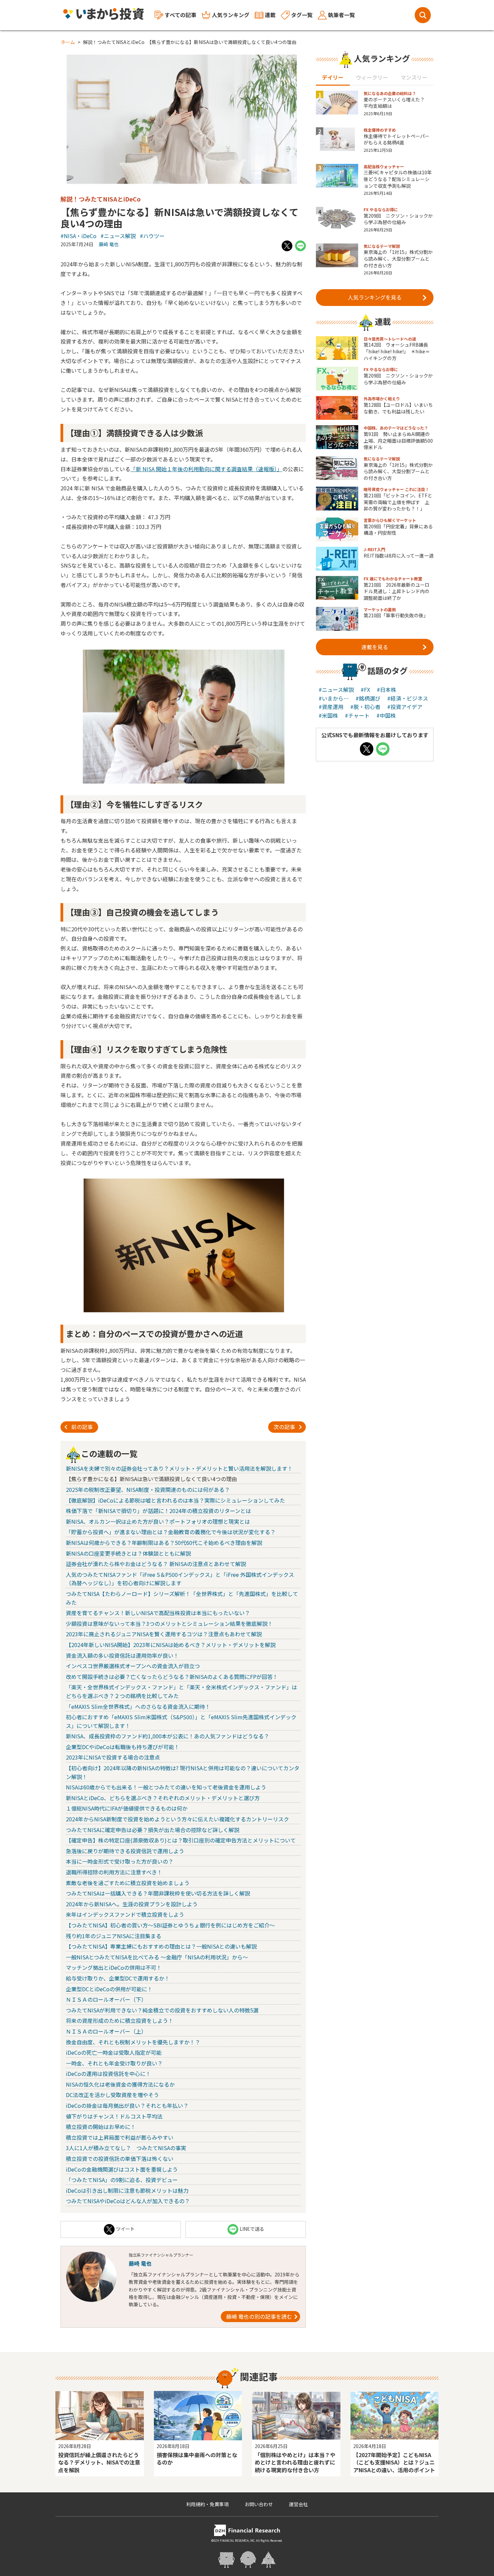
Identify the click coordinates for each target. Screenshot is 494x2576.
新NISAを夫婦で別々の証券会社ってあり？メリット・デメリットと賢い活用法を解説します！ (179, 1468)
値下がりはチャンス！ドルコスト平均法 (114, 2116)
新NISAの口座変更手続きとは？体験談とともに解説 (128, 1553)
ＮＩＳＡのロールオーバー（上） (106, 2031)
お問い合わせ (259, 2504)
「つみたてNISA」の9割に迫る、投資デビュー (122, 2180)
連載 (270, 15)
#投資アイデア (405, 707)
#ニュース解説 (118, 236)
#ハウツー (152, 236)
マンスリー (414, 77)
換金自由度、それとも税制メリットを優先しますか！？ (133, 2042)
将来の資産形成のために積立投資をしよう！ (120, 2020)
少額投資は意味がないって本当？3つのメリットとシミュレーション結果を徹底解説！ (169, 1624)
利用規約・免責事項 (207, 2504)
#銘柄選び (368, 698)
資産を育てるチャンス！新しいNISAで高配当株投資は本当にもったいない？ (158, 1613)
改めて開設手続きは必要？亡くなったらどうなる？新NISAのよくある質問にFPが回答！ (172, 1677)
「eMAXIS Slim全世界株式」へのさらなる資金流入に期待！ (138, 1706)
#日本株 (386, 690)
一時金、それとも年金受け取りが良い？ (114, 2063)
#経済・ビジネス (408, 698)
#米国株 (328, 715)
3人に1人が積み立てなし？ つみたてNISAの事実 (126, 2148)
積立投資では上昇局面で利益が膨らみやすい (120, 2137)
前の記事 (82, 1427)
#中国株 (386, 715)
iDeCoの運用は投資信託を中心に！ (108, 2074)
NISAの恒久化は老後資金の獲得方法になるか (120, 2084)
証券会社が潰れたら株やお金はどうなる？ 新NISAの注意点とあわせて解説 (156, 1564)
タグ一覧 (302, 15)
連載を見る (375, 647)
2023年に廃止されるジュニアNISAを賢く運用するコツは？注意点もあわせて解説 (164, 1634)
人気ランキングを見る (375, 297)
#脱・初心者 (365, 707)
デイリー (333, 77)
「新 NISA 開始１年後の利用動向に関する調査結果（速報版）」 (206, 469)
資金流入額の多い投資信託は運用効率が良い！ (122, 1655)
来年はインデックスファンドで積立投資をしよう (125, 1914)
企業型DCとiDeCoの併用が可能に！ (109, 1989)
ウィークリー (372, 77)
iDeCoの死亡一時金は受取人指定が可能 (114, 2052)
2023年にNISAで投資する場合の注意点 (113, 1757)
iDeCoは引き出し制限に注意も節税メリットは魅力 (127, 2190)
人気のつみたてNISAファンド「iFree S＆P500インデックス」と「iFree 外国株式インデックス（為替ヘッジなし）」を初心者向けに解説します (180, 1579)
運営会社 (298, 2504)
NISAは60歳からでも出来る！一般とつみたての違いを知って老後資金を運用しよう (166, 1787)
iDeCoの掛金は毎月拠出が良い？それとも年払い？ (127, 2105)
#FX (365, 690)
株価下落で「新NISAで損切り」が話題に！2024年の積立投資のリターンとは (158, 1511)
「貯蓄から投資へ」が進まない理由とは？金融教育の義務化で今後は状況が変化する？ (171, 1532)
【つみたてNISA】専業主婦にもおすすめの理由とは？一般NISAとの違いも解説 (161, 1946)
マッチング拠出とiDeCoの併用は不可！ (114, 1967)
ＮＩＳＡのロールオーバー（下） (106, 1999)
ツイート (125, 2229)
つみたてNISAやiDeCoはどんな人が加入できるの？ (128, 2201)
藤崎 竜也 (109, 244)
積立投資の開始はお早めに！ (101, 2127)
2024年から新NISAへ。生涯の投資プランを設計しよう (132, 1904)
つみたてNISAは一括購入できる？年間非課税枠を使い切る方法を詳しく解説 (158, 1893)
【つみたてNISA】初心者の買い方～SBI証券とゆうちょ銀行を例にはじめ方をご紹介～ (170, 1925)
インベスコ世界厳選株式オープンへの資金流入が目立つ (133, 1666)
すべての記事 (180, 15)
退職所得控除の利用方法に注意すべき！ (114, 1872)
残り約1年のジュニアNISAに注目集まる (114, 1936)
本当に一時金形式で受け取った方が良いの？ (120, 1861)
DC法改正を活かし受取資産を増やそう (112, 2095)
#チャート (357, 715)
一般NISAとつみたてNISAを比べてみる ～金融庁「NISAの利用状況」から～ (157, 1957)
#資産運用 (331, 707)
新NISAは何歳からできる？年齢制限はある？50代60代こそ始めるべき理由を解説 (164, 1543)
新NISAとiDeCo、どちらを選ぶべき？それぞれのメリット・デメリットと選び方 (163, 1798)
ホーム (68, 42)
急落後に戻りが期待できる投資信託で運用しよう (125, 1851)
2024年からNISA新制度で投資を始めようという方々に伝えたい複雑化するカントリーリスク (177, 1819)
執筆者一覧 (341, 15)
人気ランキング (231, 15)
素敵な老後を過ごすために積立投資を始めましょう (128, 1883)
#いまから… (334, 698)
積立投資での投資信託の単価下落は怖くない (120, 2159)
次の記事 (284, 1427)
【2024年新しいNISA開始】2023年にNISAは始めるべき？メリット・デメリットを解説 (171, 1645)
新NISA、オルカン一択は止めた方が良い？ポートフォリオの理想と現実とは (158, 1521)
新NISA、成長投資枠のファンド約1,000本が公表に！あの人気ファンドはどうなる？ (168, 1736)
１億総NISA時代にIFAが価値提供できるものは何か (127, 1808)
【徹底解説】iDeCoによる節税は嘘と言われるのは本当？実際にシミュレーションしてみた (175, 1500)
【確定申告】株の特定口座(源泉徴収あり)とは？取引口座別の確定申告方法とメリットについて (181, 1840)
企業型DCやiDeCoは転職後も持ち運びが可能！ (123, 1747)
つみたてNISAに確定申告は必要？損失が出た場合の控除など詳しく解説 (153, 1830)
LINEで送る (252, 2229)
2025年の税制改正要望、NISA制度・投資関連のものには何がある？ (148, 1490)
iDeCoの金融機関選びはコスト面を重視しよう (122, 2169)
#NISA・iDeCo (78, 236)
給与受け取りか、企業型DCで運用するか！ (118, 1978)
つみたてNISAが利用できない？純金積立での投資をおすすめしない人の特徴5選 (162, 2010)
